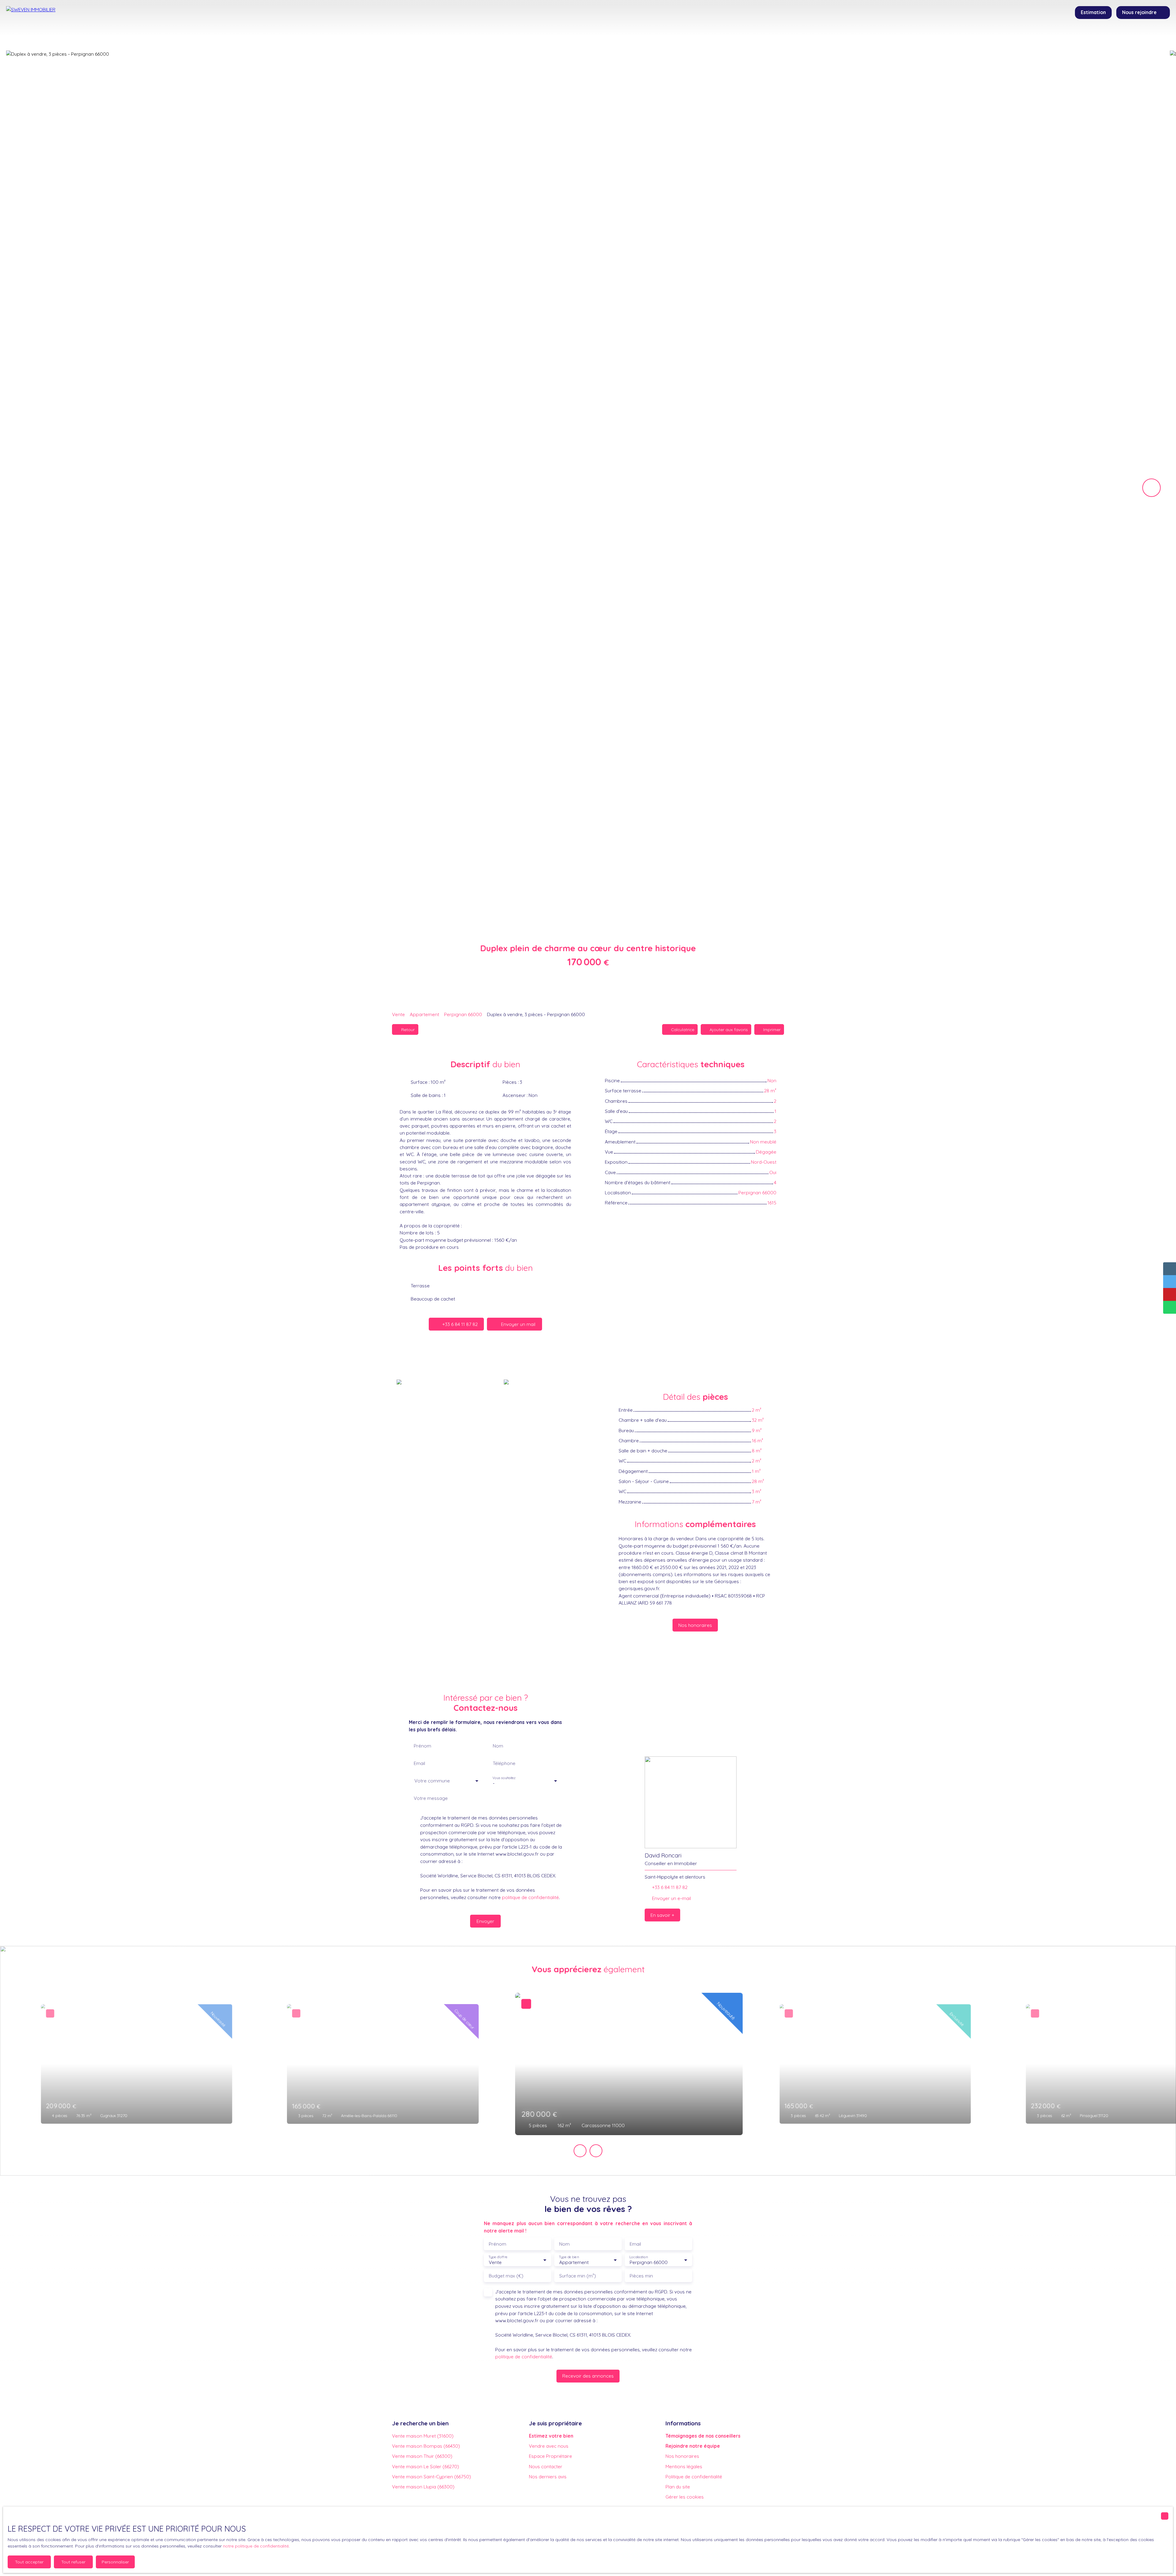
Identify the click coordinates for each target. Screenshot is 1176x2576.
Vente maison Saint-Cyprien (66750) (432, 2476)
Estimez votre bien (551, 2436)
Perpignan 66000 (463, 1014)
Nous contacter (546, 2466)
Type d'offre (498, 2257)
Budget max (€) (506, 2276)
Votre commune (432, 1781)
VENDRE (575, 38)
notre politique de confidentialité (256, 2546)
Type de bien (569, 2257)
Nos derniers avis (548, 2476)
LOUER (546, 38)
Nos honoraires (682, 2456)
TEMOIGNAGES (715, 38)
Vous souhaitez (504, 1778)
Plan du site (678, 2487)
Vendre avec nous (549, 2446)
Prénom (422, 1746)
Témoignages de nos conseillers (703, 2436)
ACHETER (515, 38)
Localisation (639, 2257)
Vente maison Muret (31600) (423, 2436)
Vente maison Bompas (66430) (426, 2446)
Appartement (424, 1014)
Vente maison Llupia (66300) (423, 2487)
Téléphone (504, 1763)
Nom (498, 1746)
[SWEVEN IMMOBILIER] (49, 24)
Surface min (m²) (578, 2276)
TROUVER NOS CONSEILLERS (640, 38)
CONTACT (759, 38)
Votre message (431, 1798)
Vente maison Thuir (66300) (422, 2456)
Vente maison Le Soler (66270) (426, 2466)
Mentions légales (684, 2466)
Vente (398, 1014)
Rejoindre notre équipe (693, 2446)
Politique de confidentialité (694, 2476)
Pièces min (641, 2276)
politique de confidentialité (530, 1897)
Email (419, 1763)
